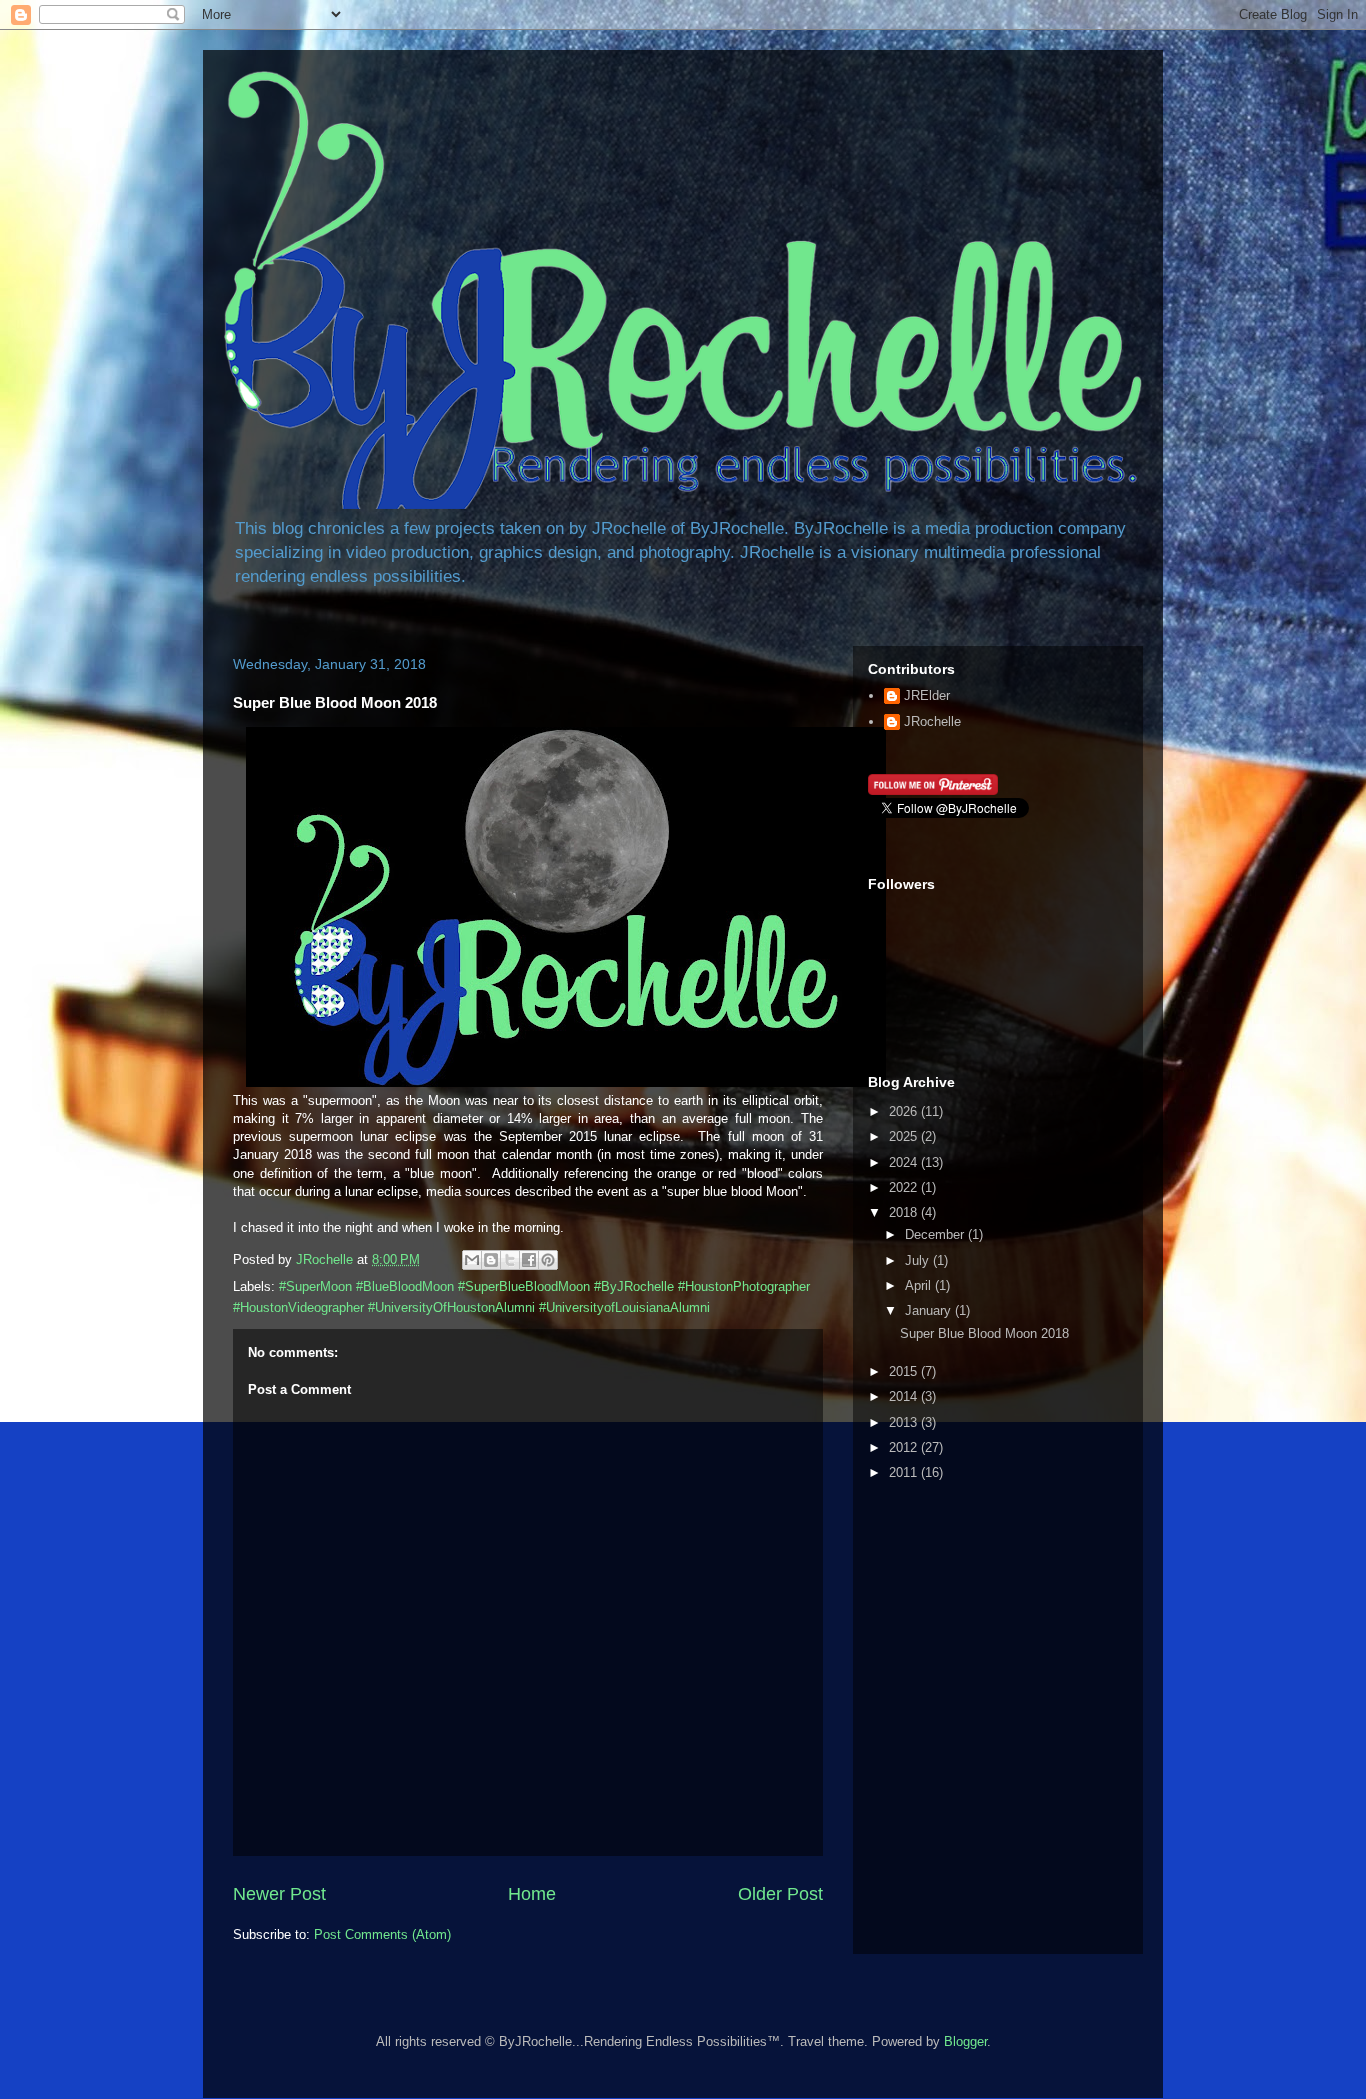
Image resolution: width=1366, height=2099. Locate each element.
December (936, 1234)
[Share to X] (510, 1260)
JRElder (927, 695)
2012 (905, 1447)
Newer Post (279, 1894)
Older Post (780, 1894)
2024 (905, 1162)
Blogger (965, 2041)
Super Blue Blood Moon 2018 (984, 1333)
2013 (905, 1422)
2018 (905, 1212)
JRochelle (932, 721)
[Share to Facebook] (529, 1260)
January (930, 1310)
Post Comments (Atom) (382, 1934)
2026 (905, 1111)
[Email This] (472, 1260)
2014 (905, 1396)
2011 (905, 1472)
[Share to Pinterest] (548, 1260)
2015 (905, 1371)
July (919, 1260)
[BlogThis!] (491, 1260)
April (920, 1285)
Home (532, 1894)
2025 (905, 1136)
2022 (905, 1187)
